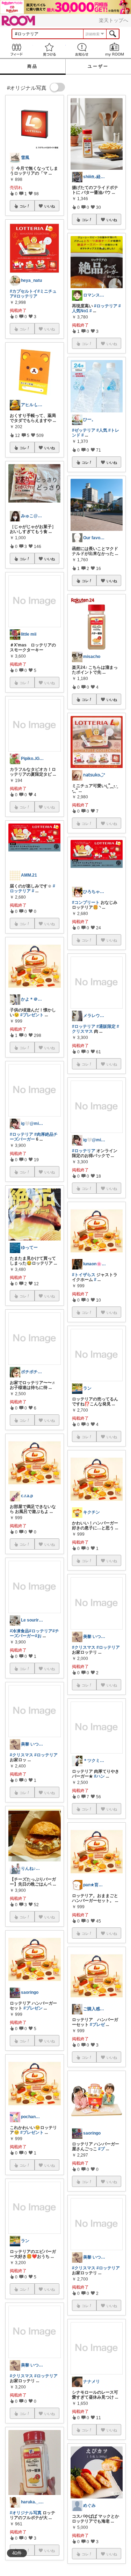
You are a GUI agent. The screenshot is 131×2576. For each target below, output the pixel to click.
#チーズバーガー (34, 1633)
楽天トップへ (114, 20)
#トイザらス (84, 1275)
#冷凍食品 (19, 1631)
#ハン (99, 1776)
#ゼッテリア (84, 430)
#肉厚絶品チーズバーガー (34, 1137)
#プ (101, 2149)
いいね (50, 206)
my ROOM (115, 49)
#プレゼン (33, 2008)
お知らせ (82, 49)
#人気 (102, 430)
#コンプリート (86, 902)
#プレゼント (32, 1015)
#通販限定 (106, 1026)
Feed (16, 49)
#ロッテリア (26, 296)
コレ (23, 206)
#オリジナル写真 (26, 2513)
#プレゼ (97, 2025)
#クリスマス (21, 1755)
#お (38, 1636)
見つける (49, 49)
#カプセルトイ (24, 291)
